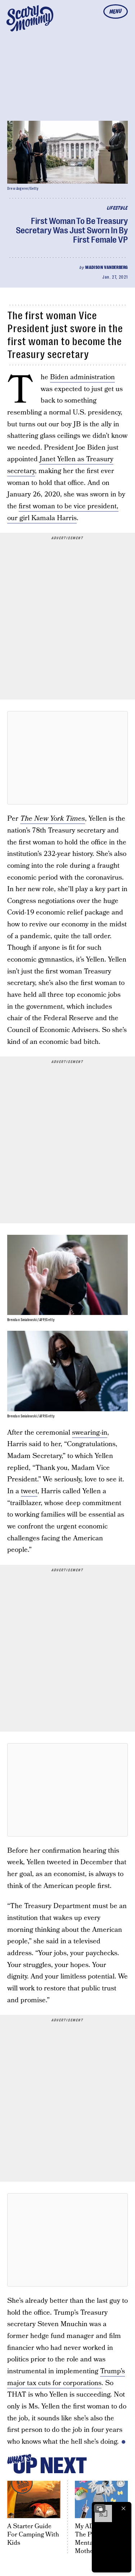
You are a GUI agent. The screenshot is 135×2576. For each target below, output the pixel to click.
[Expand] (100, 2508)
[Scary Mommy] (30, 18)
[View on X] (68, 758)
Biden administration (82, 377)
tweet (29, 1491)
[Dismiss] (123, 2508)
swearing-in (90, 1433)
